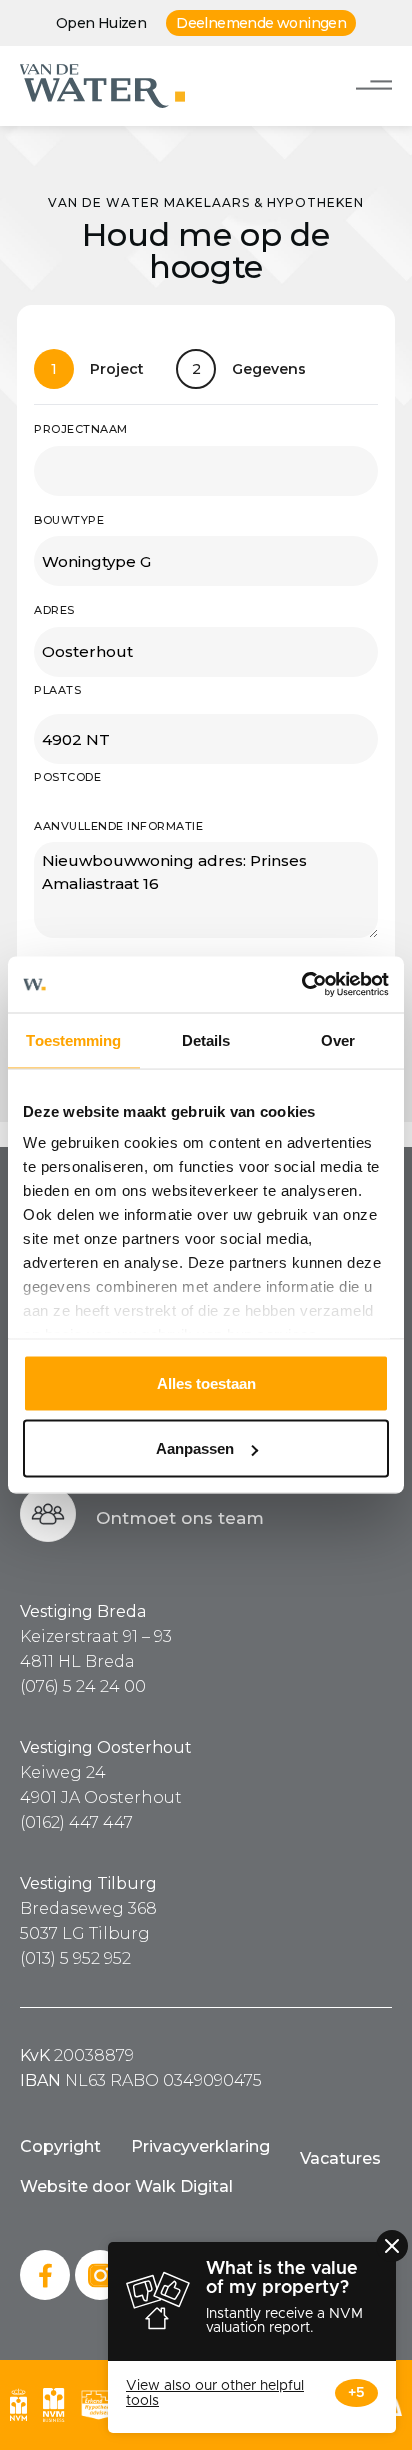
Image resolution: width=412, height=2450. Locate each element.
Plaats (57, 690)
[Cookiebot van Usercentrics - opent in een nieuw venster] (301, 985)
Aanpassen (195, 1448)
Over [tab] (338, 1039)
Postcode (67, 777)
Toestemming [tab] (73, 1039)
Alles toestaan (206, 1382)
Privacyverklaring (200, 2146)
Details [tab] (206, 1039)
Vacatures (340, 2158)
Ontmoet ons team (180, 1518)
